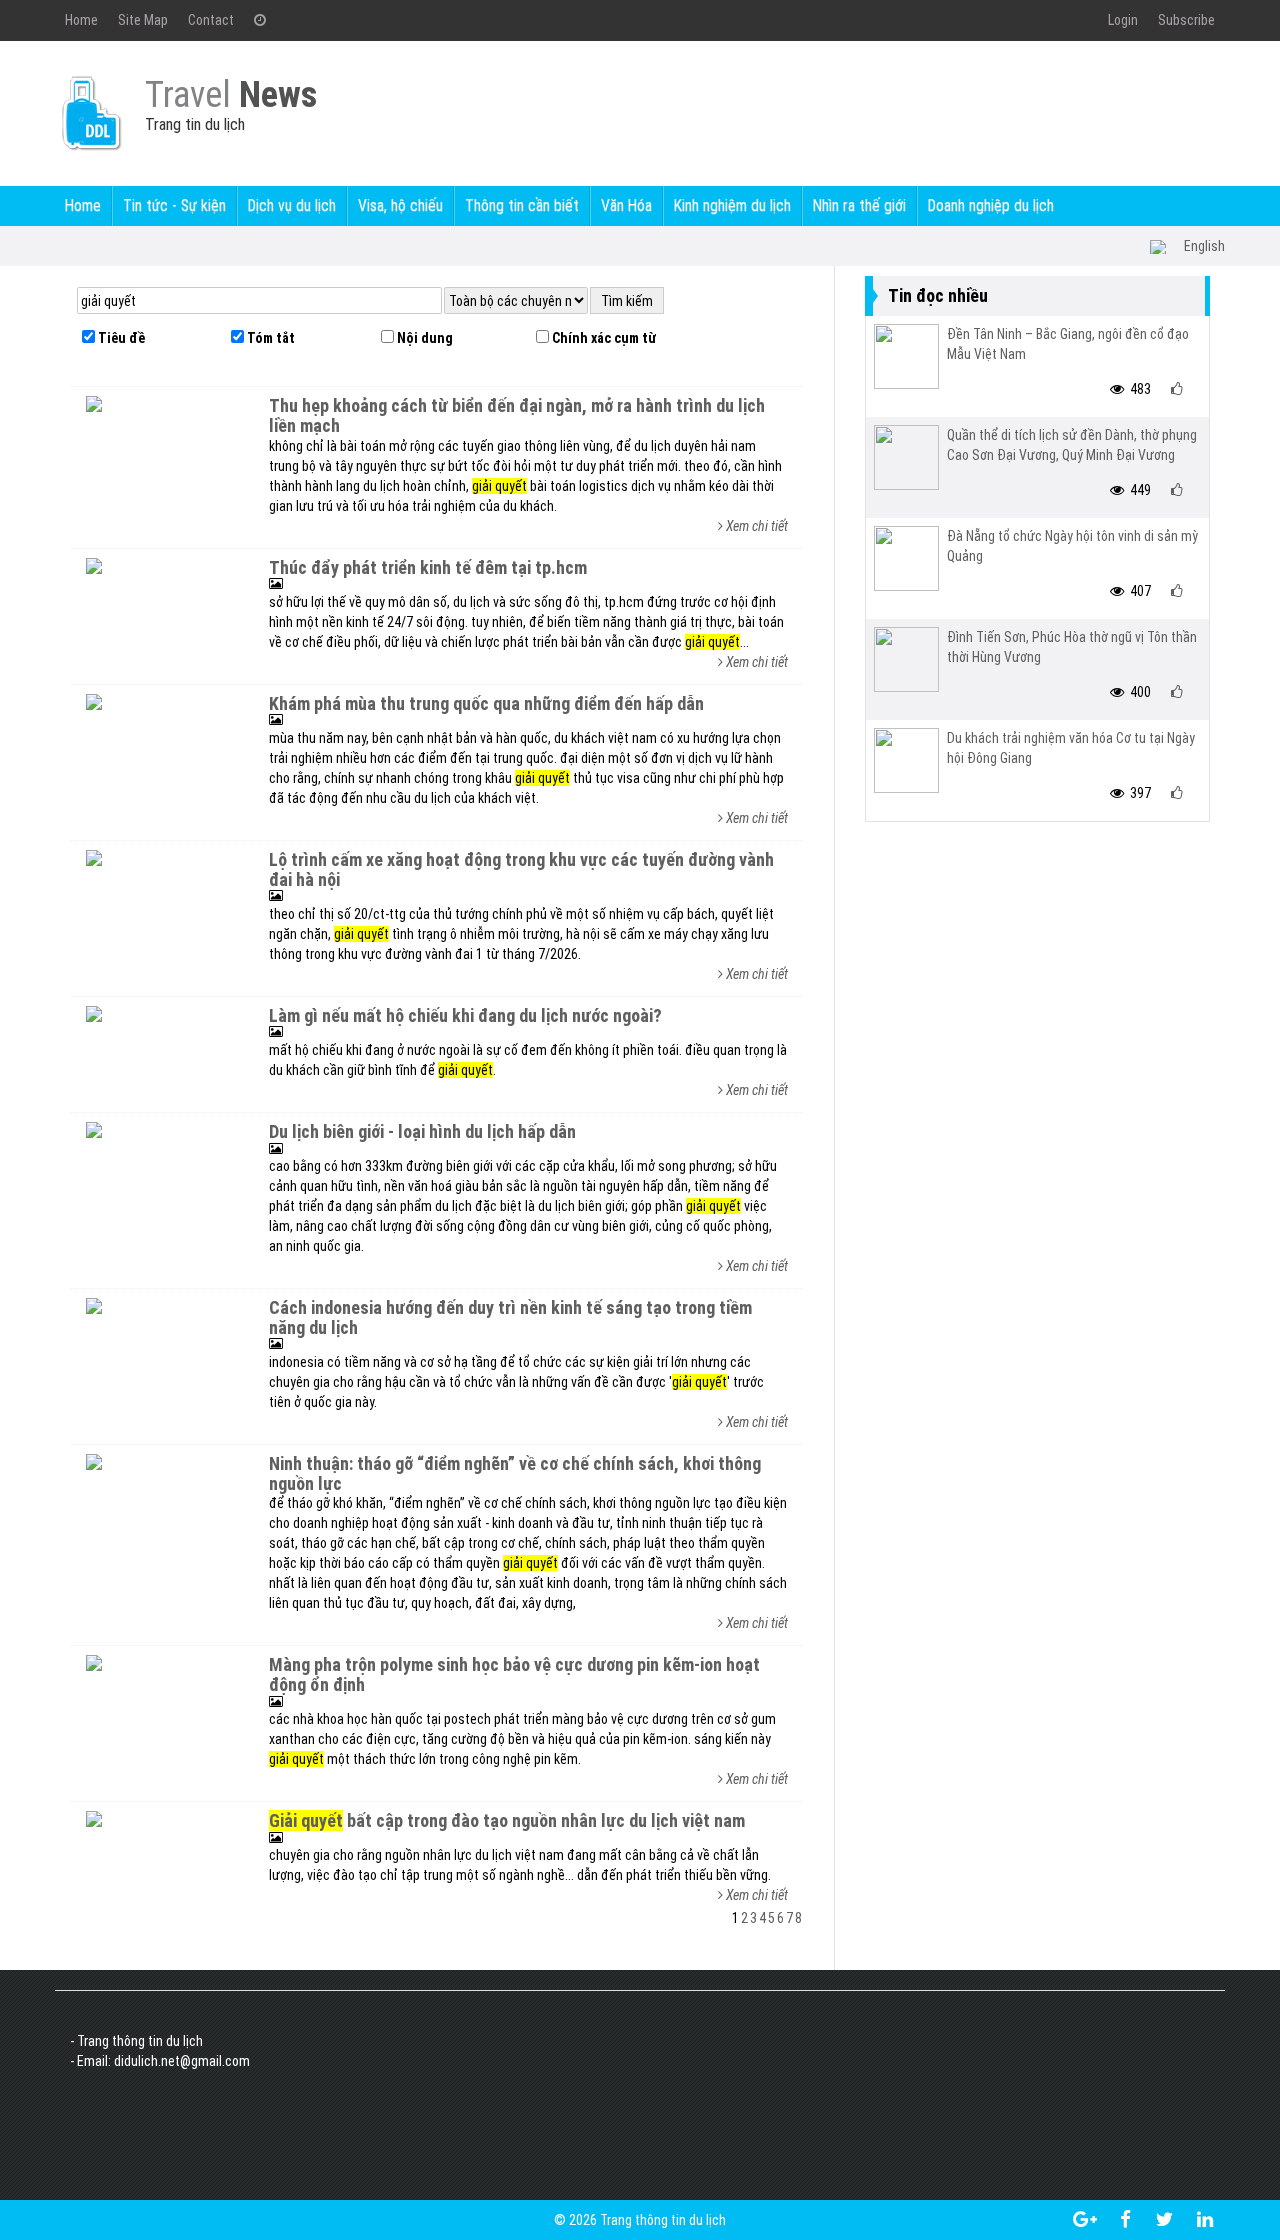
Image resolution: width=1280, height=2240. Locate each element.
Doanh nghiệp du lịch (991, 205)
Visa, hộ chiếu (400, 205)
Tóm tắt (269, 338)
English (1204, 246)
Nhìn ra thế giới (859, 205)
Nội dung (423, 338)
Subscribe (1186, 20)
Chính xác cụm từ (602, 338)
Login (1123, 20)
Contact (211, 20)
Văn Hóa (626, 205)
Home (81, 20)
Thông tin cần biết (522, 205)
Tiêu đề (120, 338)
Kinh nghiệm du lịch (732, 205)
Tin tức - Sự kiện (174, 205)
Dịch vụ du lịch (292, 205)
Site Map (143, 20)
